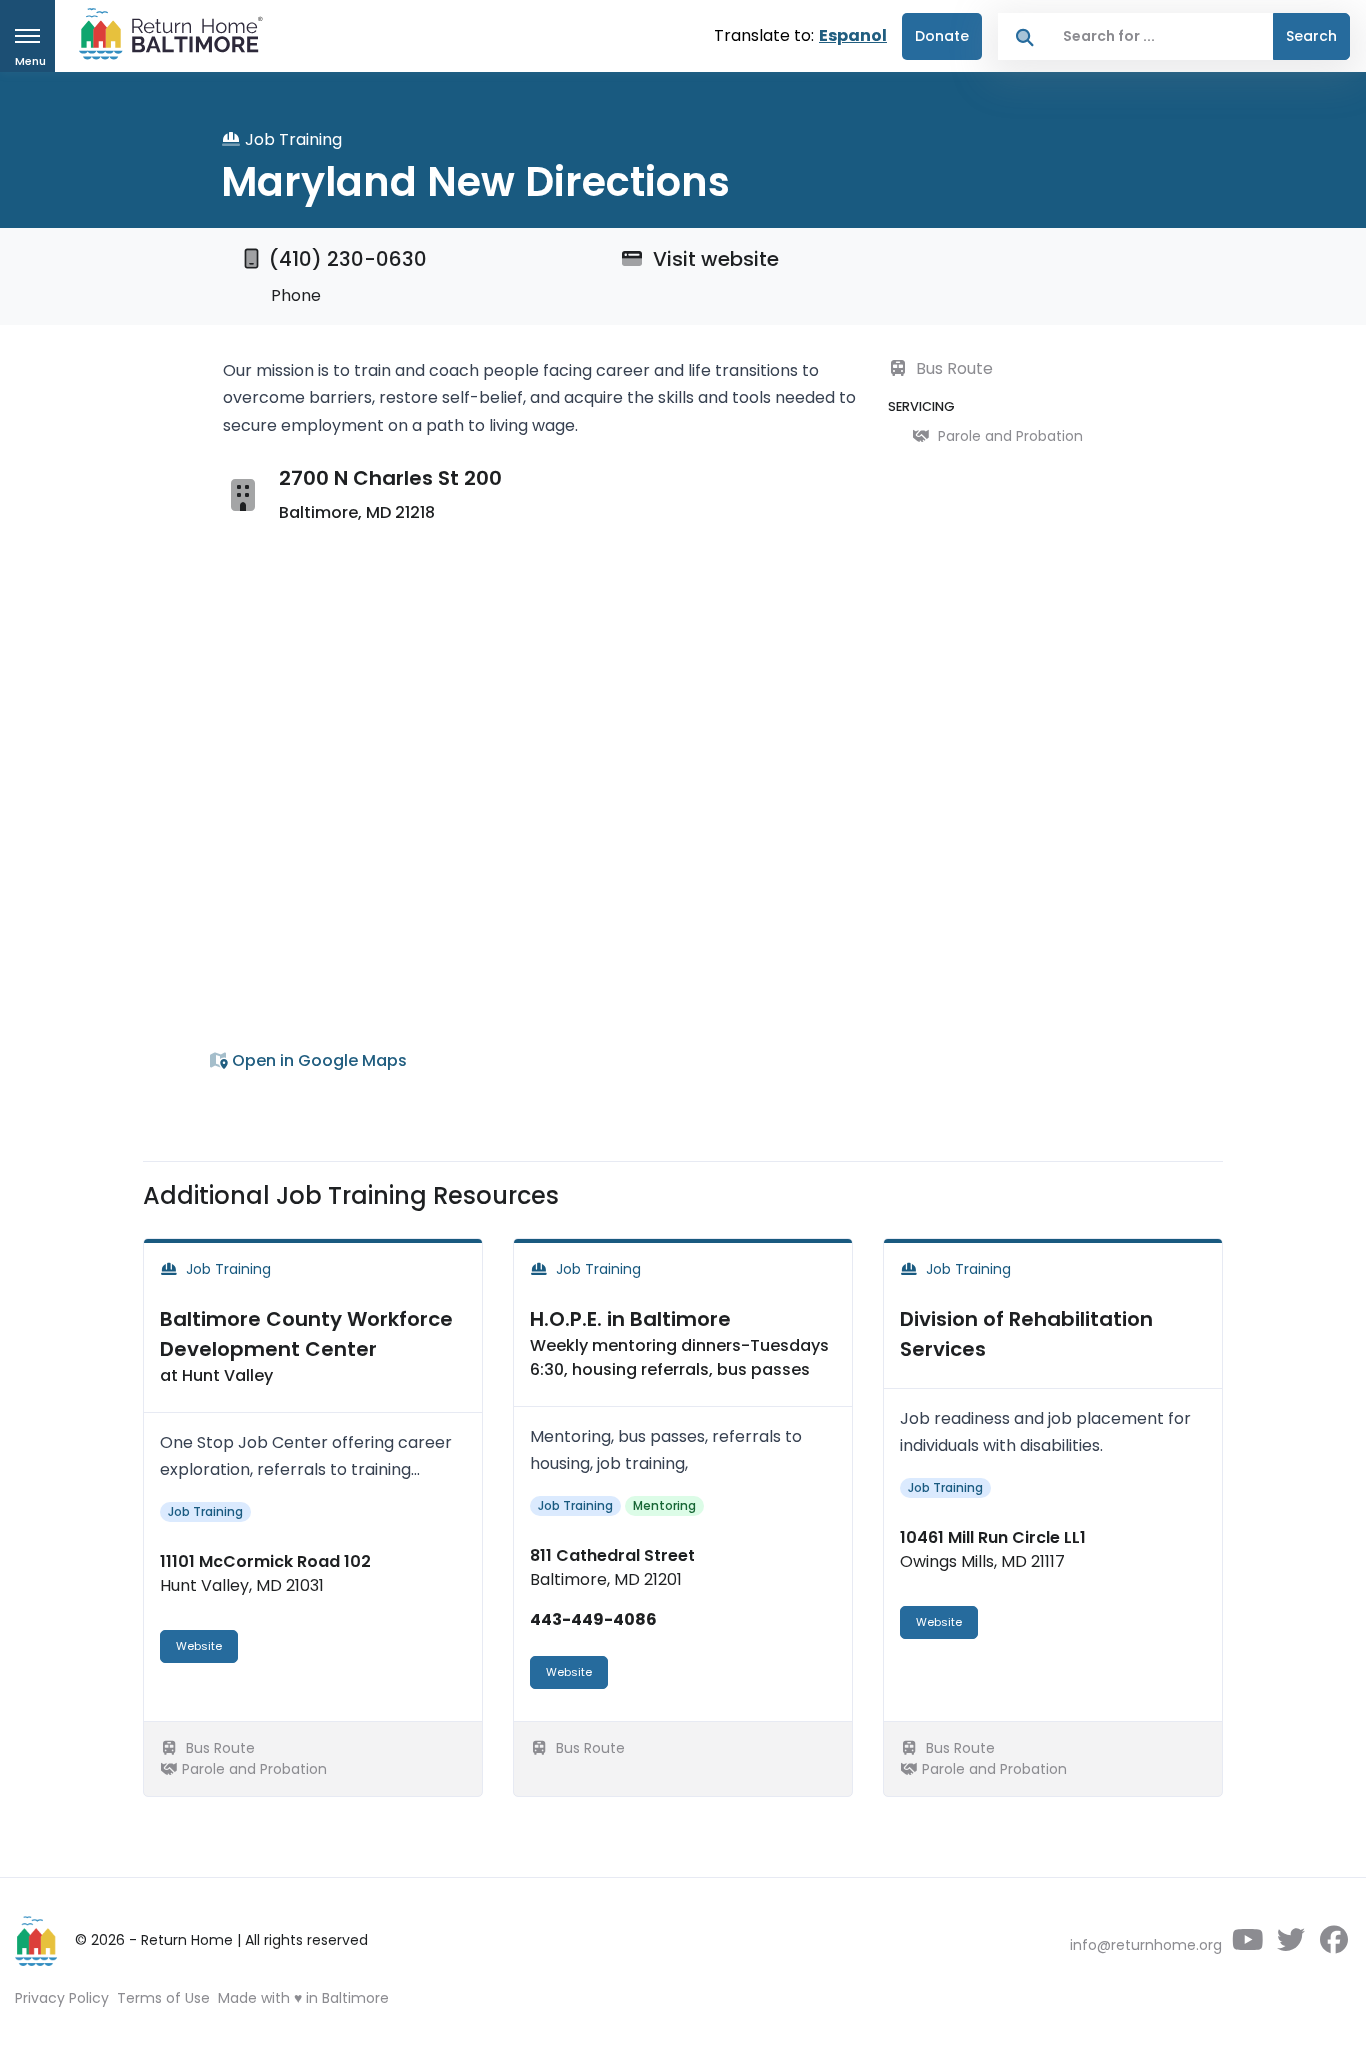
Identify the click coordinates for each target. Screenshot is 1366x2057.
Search (1311, 36)
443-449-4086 (593, 1619)
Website (199, 1646)
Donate (942, 36)
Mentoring (664, 1505)
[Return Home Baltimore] (163, 38)
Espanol (853, 35)
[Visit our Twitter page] (1290, 1945)
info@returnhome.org (1146, 1945)
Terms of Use (163, 1998)
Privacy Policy (62, 1998)
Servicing (921, 406)
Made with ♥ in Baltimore (303, 1998)
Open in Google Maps (317, 1060)
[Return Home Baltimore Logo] (37, 1941)
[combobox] (1162, 36)
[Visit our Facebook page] (1333, 1945)
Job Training (205, 1511)
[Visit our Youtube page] (1247, 1945)
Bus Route (952, 368)
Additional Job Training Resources (351, 1195)
